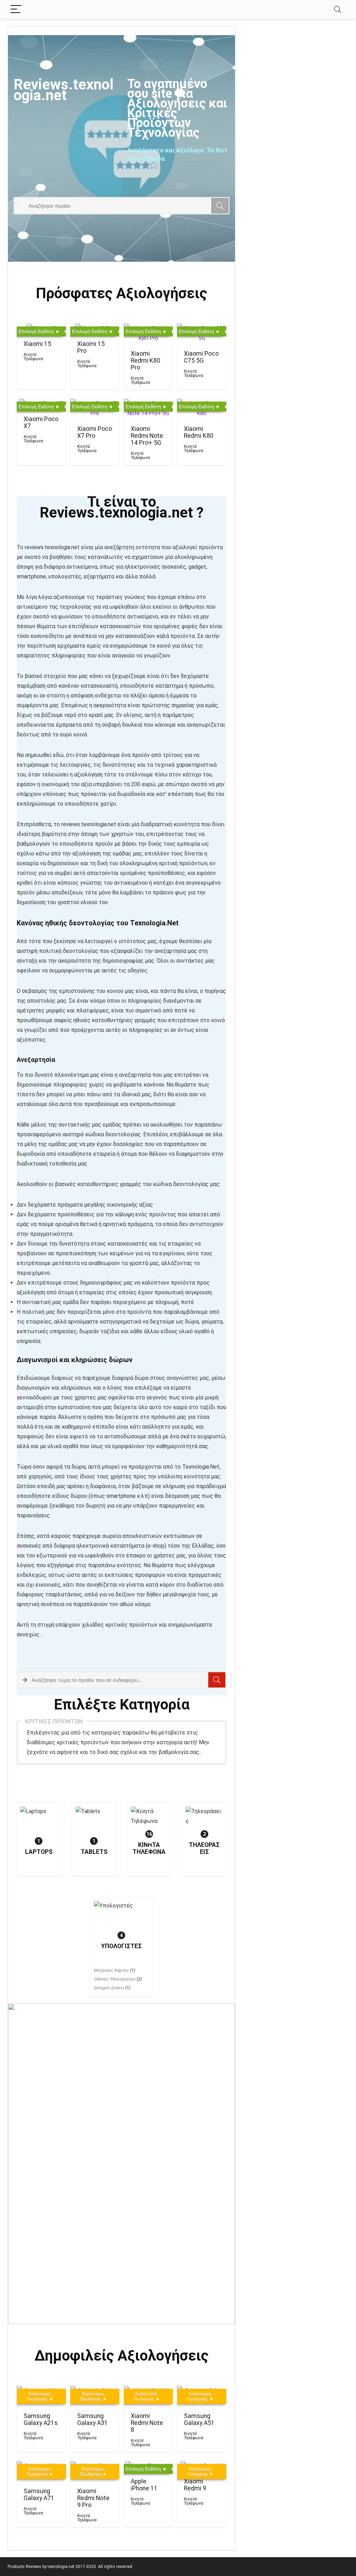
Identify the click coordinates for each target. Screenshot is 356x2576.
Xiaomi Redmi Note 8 (147, 2423)
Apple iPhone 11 (144, 2485)
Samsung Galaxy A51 (199, 2419)
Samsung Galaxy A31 (92, 2419)
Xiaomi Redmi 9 (195, 2485)
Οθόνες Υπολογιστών (115, 1979)
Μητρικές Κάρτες (111, 1970)
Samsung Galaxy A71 (39, 2495)
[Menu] (16, 10)
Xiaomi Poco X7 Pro (95, 432)
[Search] (338, 10)
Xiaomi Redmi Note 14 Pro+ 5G (147, 436)
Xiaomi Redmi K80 (199, 432)
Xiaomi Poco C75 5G (201, 357)
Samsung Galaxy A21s (41, 2419)
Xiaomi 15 (37, 344)
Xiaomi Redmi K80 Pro (145, 361)
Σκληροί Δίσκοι (109, 1988)
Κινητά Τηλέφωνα (33, 357)
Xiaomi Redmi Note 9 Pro (93, 2498)
